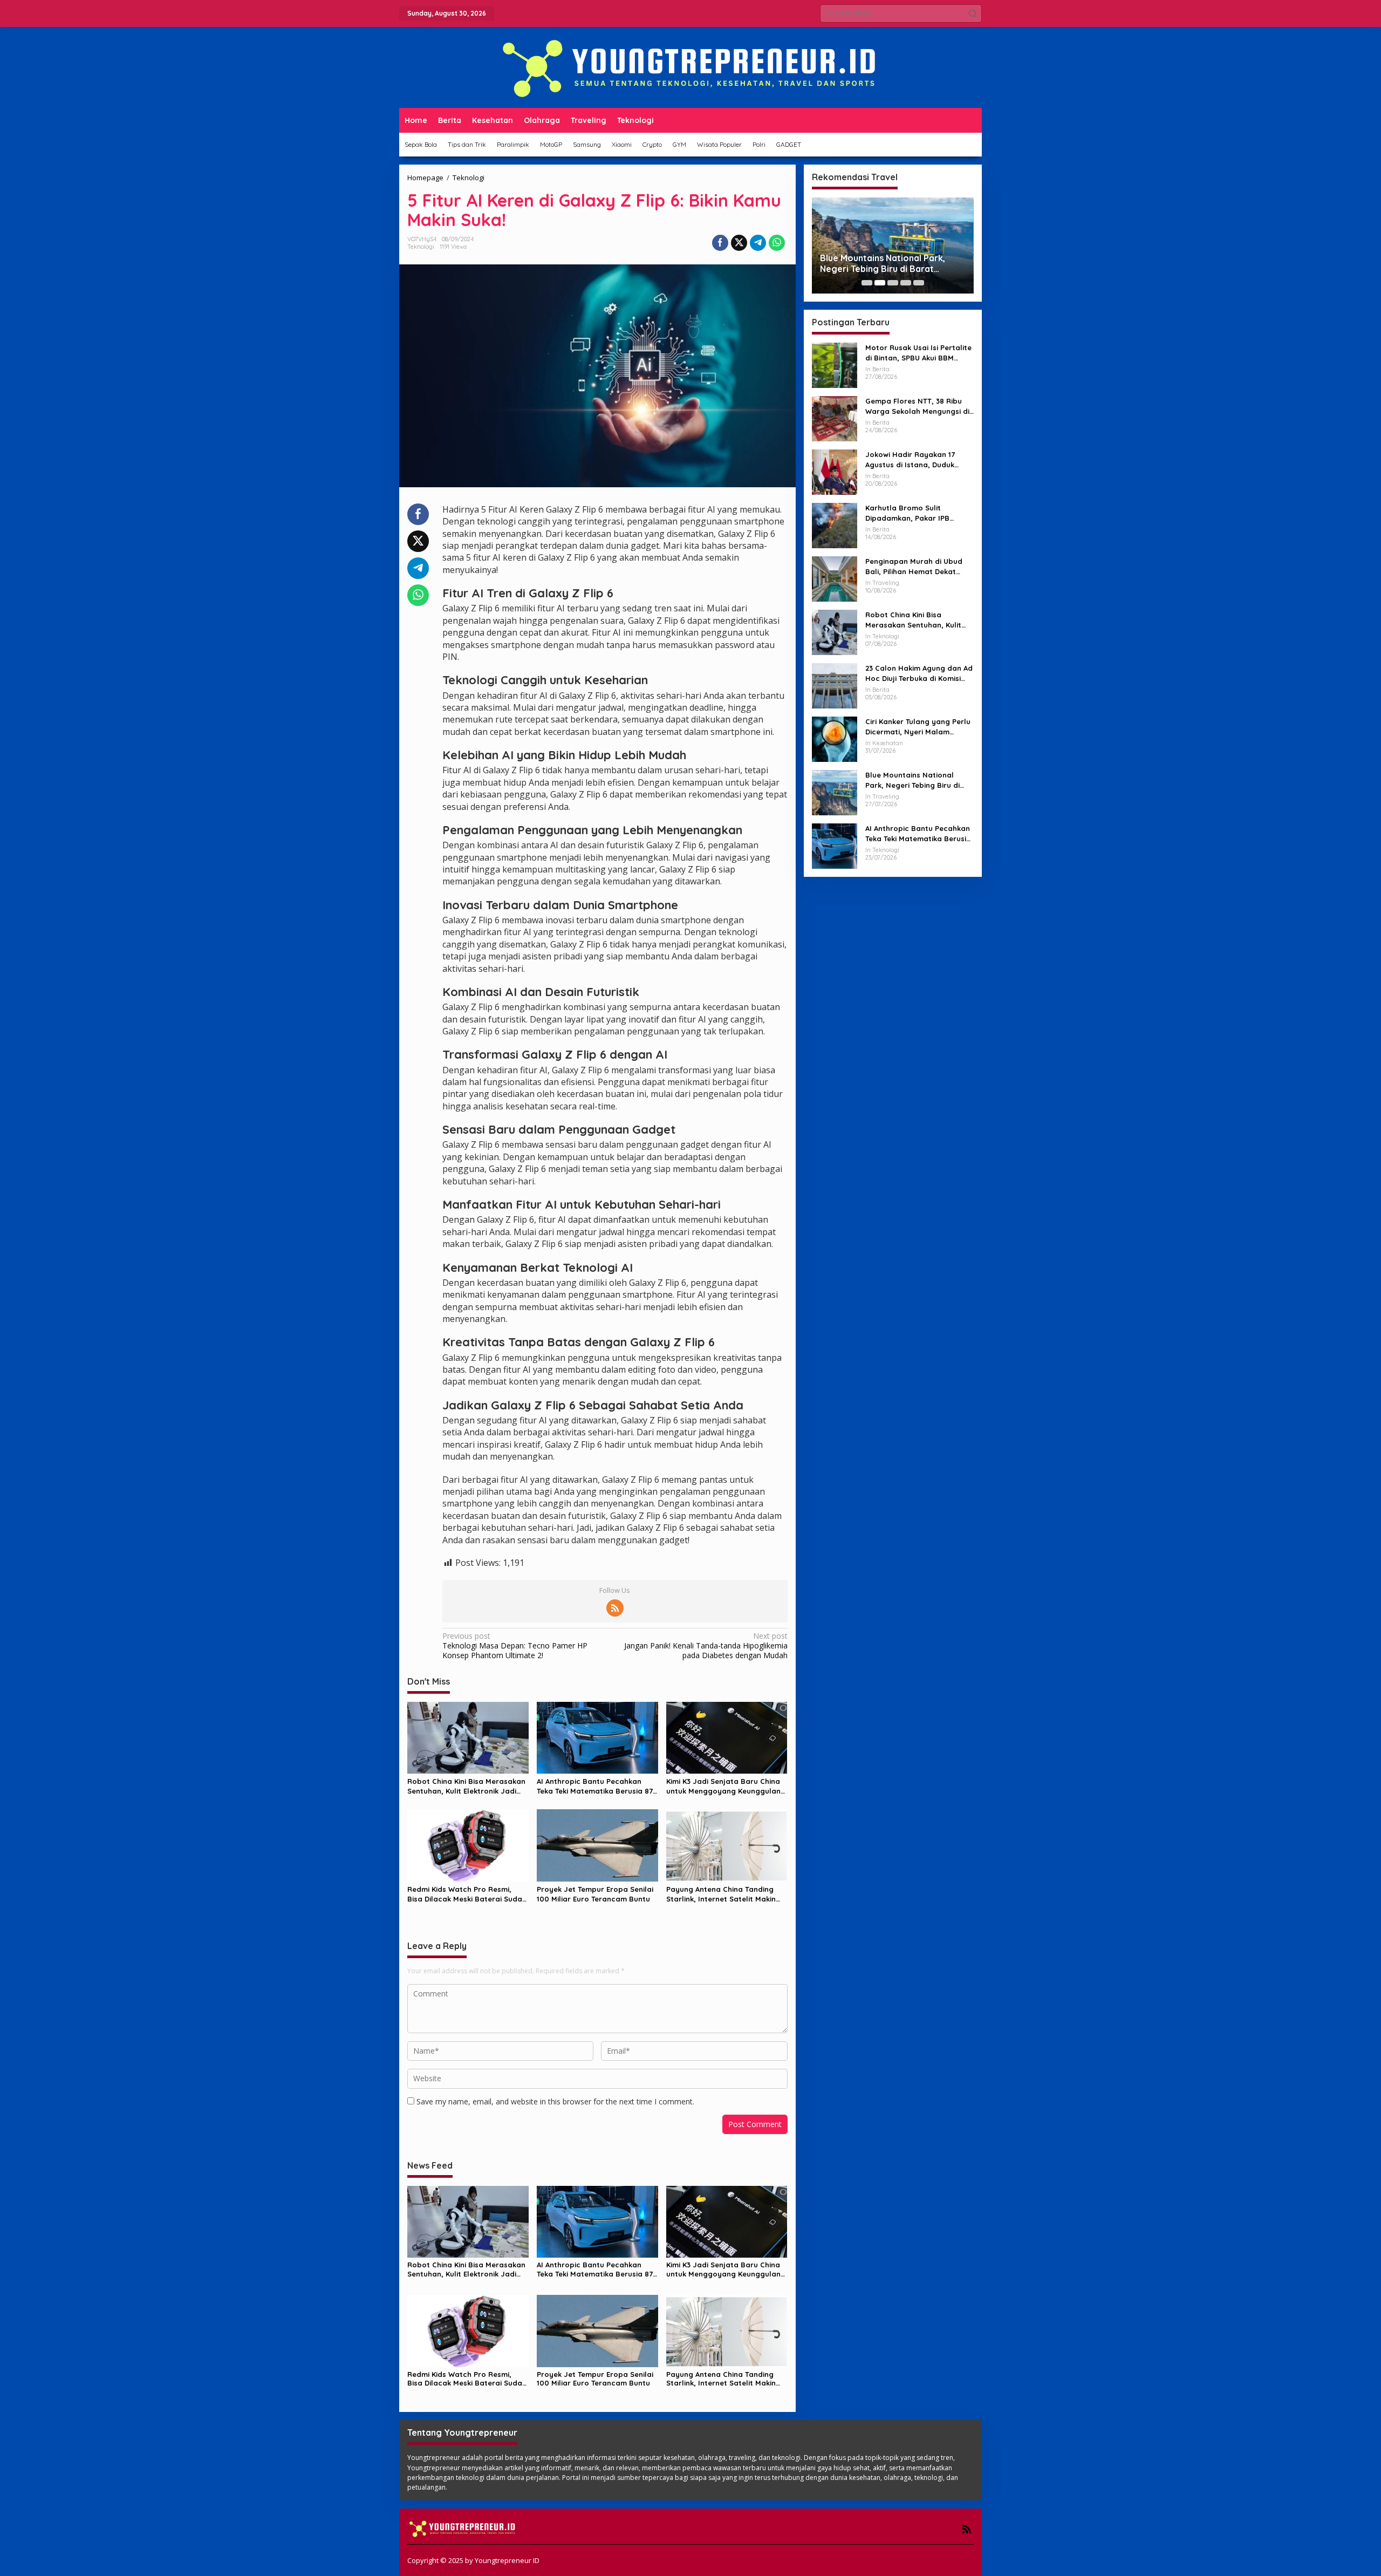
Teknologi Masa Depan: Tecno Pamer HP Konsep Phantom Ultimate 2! (515, 1646)
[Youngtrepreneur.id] (690, 67)
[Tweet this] (739, 243)
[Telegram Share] (758, 243)
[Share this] (720, 243)
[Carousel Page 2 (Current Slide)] (880, 283)
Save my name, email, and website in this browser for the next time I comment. (555, 2101)
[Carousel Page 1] (867, 283)
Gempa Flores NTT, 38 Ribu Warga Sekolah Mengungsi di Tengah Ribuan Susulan (917, 406)
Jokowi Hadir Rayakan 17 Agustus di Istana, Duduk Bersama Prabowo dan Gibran (910, 459)
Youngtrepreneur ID (507, 2560)
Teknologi (421, 247)
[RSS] (615, 1608)
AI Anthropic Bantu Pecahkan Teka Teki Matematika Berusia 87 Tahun (595, 1786)
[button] (973, 13)
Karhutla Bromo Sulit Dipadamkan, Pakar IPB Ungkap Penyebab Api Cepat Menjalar (917, 513)
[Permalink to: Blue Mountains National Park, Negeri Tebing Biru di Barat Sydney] (835, 792)
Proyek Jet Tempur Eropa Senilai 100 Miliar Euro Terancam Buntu (595, 1894)
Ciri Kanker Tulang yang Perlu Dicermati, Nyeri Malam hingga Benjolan (918, 727)
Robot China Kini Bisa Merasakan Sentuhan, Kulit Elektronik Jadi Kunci (466, 1786)
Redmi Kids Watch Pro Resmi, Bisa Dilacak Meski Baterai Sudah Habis (467, 1894)
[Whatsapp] (777, 243)
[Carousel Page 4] (906, 283)
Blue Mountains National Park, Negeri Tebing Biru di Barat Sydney (883, 264)
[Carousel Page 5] (919, 283)
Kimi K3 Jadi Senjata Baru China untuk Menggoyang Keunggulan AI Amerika (723, 1786)
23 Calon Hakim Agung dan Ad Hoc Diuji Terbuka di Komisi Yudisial (919, 673)
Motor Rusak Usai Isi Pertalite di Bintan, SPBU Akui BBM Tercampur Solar (918, 353)
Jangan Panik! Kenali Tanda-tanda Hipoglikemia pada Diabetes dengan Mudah (706, 1646)
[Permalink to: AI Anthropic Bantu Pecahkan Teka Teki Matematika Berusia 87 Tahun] (597, 1737)
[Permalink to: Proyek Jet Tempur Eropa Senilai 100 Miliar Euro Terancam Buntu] (597, 1844)
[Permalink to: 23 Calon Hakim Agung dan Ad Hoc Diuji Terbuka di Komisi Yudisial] (835, 685)
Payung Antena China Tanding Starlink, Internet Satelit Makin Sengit (721, 1894)
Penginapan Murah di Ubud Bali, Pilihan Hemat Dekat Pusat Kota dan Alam (914, 566)
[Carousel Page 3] (893, 283)
